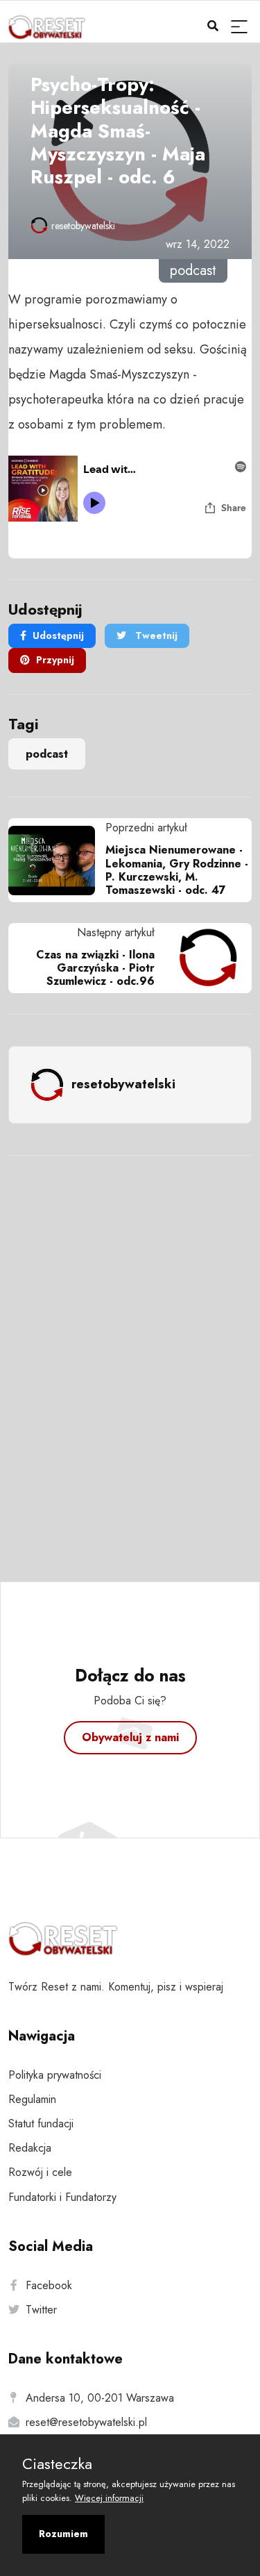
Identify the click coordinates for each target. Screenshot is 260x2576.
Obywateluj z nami (130, 1737)
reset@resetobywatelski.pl (86, 2422)
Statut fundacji (41, 2124)
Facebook (49, 2285)
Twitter (41, 2310)
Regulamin (32, 2099)
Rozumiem (63, 2534)
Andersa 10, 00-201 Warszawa (100, 2398)
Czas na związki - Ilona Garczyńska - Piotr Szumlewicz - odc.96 (95, 968)
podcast (47, 754)
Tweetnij (155, 635)
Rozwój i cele (40, 2172)
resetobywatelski (83, 226)
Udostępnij (58, 635)
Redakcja (30, 2148)
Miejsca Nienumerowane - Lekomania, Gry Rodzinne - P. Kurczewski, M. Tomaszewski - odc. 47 (177, 870)
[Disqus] (130, 1350)
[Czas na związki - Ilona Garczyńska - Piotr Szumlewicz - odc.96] (203, 958)
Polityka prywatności (55, 2075)
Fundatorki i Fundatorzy (62, 2197)
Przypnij (55, 660)
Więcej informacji (109, 2498)
